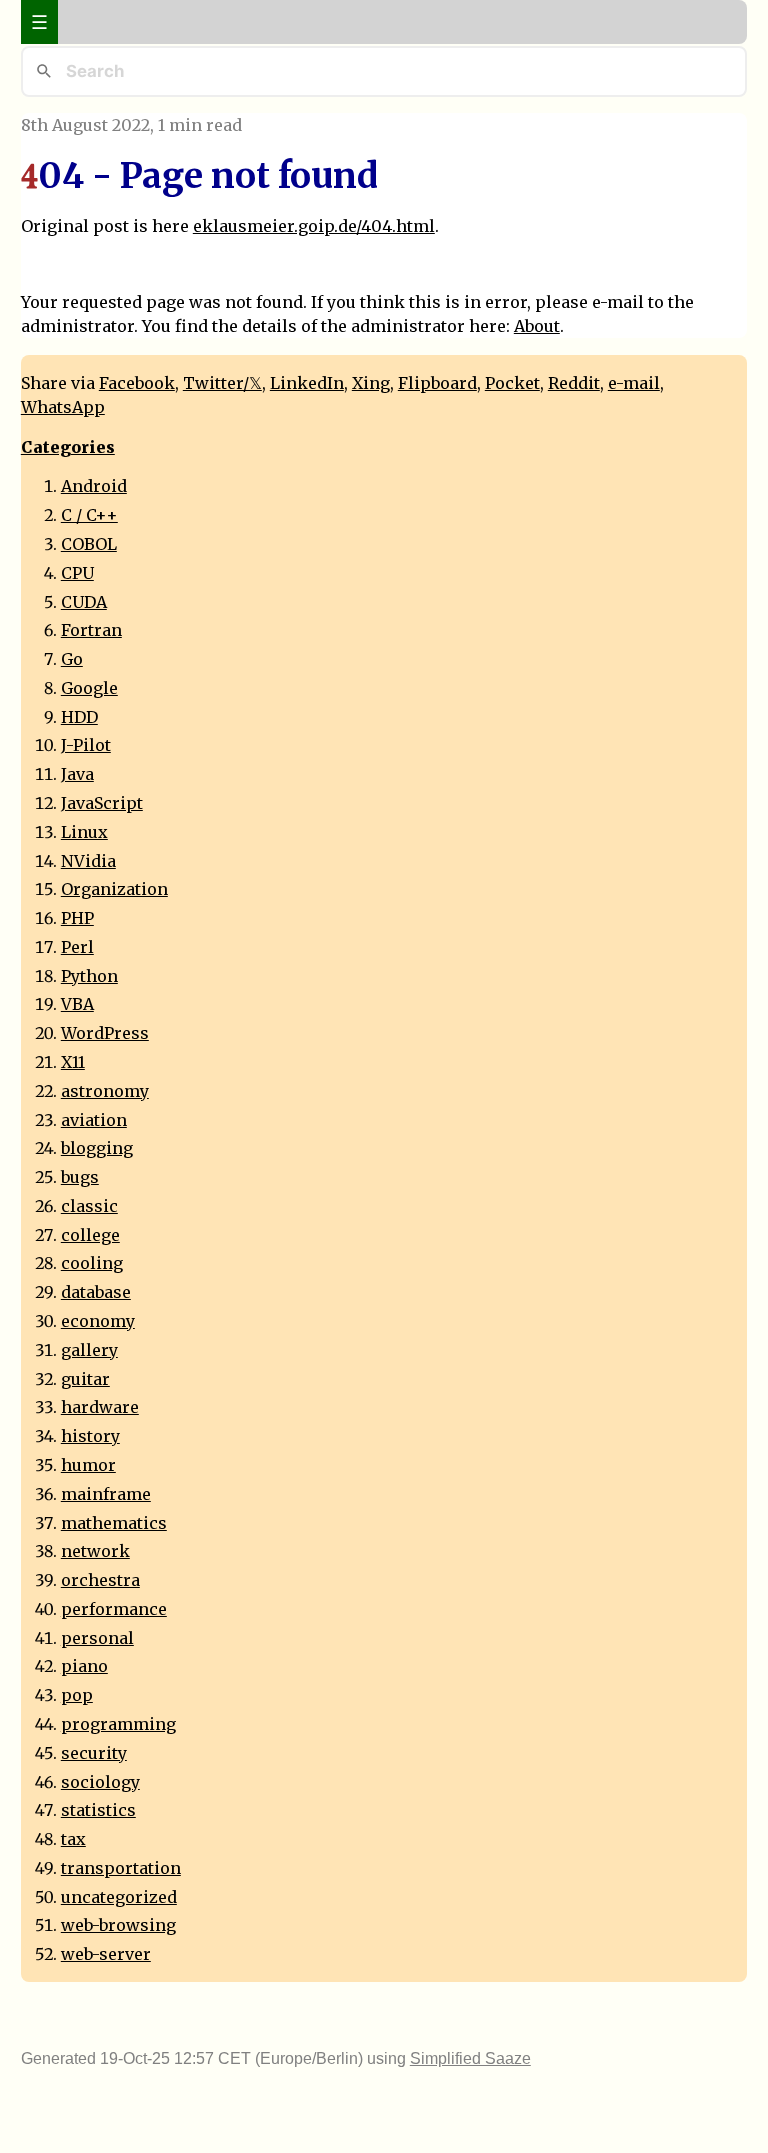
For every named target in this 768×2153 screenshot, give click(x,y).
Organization (114, 889)
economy (98, 1321)
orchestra (100, 1580)
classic (89, 1206)
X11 (73, 1062)
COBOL (89, 544)
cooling (92, 1263)
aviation (94, 1120)
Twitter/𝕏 (222, 383)
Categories (68, 447)
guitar (85, 1379)
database (96, 1292)
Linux (84, 832)
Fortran (91, 630)
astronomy (105, 1091)
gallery (89, 1350)
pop (77, 1695)
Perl (77, 947)
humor (88, 1465)
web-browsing (118, 1925)
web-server (106, 1954)
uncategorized (119, 1897)
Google (89, 688)
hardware (100, 1407)
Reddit (574, 383)
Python (89, 976)
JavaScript (102, 803)
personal (97, 1638)
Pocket (512, 383)
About (537, 326)
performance (114, 1609)
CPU (77, 573)
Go (72, 659)
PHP (77, 918)
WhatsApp (63, 407)
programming (118, 1724)
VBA (77, 1004)
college (90, 1235)
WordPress (105, 1033)
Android (94, 486)
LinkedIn (307, 383)
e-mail (634, 383)
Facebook (137, 383)
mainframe (106, 1494)
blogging (97, 1148)
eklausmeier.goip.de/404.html (314, 226)
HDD (79, 717)
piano (84, 1666)
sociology (100, 1782)
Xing (371, 383)
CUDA (84, 602)
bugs (80, 1177)
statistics (98, 1810)
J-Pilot (86, 745)
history (90, 1436)
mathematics (114, 1523)
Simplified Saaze (470, 2058)
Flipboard (437, 383)
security (94, 1753)
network (95, 1551)
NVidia (88, 861)
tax (73, 1839)
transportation (121, 1868)
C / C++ (89, 515)
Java (77, 774)
